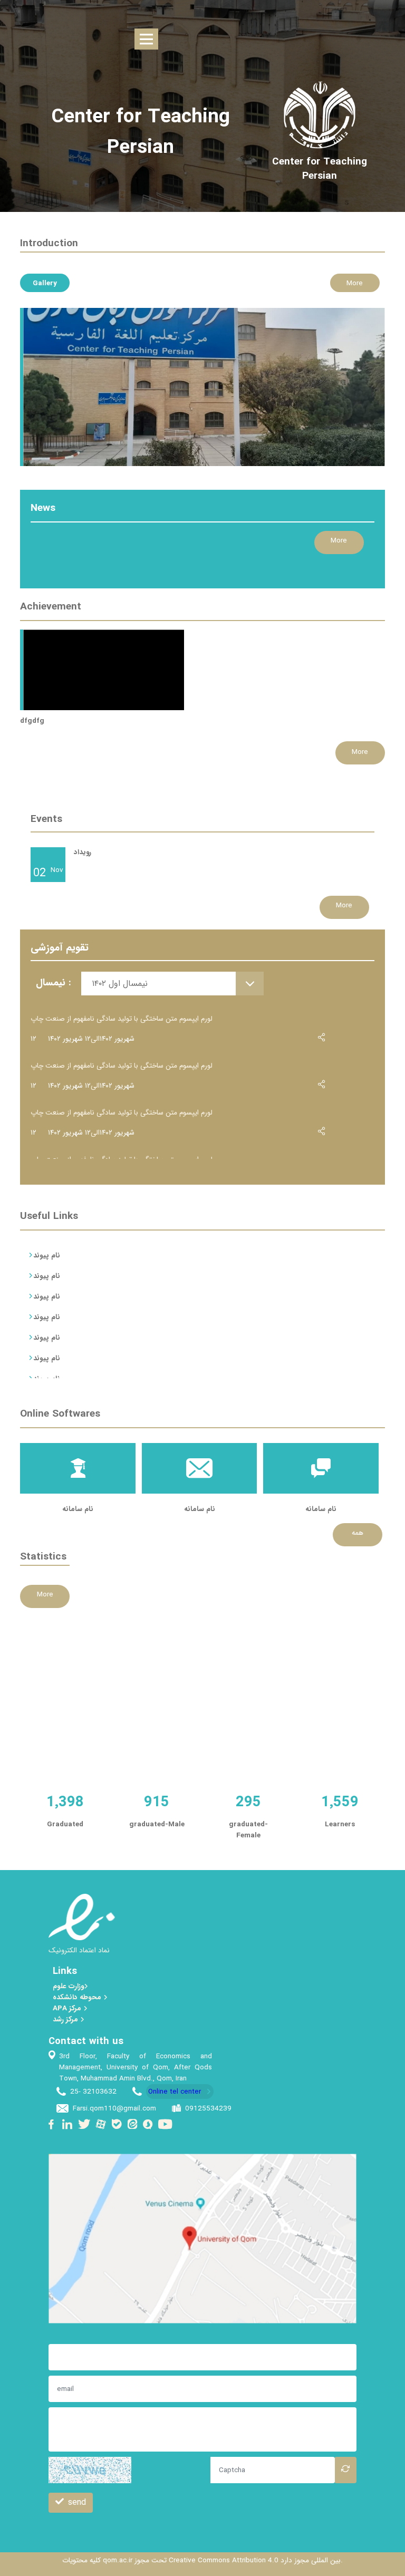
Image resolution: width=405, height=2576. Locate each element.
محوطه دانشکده (78, 1997)
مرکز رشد (66, 2020)
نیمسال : (53, 983)
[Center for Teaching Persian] (320, 169)
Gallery (45, 283)
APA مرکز (68, 2008)
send (77, 2502)
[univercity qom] (319, 115)
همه (358, 1533)
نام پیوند (47, 1255)
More (355, 283)
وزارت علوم (68, 1986)
